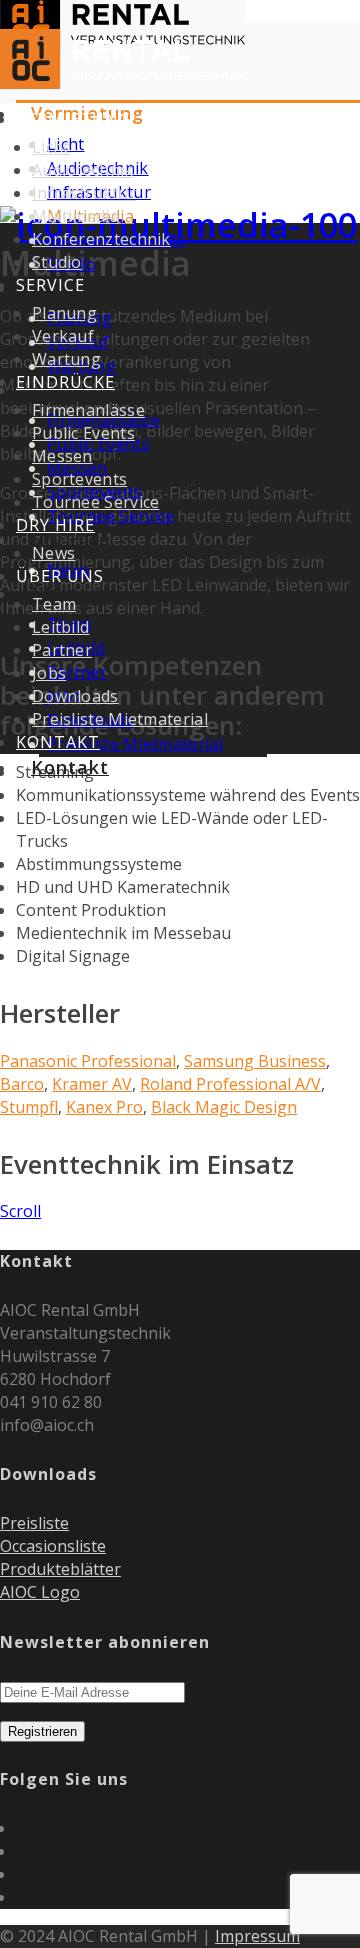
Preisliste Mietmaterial (135, 744)
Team (54, 604)
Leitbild (60, 627)
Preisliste (34, 1523)
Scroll (20, 1211)
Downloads (75, 696)
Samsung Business (255, 1061)
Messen (62, 456)
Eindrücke (65, 382)
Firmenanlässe (88, 410)
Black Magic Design (224, 1107)
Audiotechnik (83, 170)
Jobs (49, 673)
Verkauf (63, 336)
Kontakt (70, 767)
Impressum (257, 1936)
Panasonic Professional (88, 1061)
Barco (22, 1084)
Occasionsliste (53, 1546)
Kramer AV (92, 1084)
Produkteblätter (60, 1569)
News (53, 553)
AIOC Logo (40, 1592)
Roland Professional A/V (230, 1084)
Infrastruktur (84, 193)
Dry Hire (71, 539)
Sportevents (79, 479)
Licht (51, 147)
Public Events (83, 433)
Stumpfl (29, 1107)
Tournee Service (111, 516)
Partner (77, 672)
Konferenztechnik (101, 239)
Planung (64, 313)
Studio (57, 262)
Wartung (66, 359)
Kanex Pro (104, 1107)
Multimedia (75, 216)
